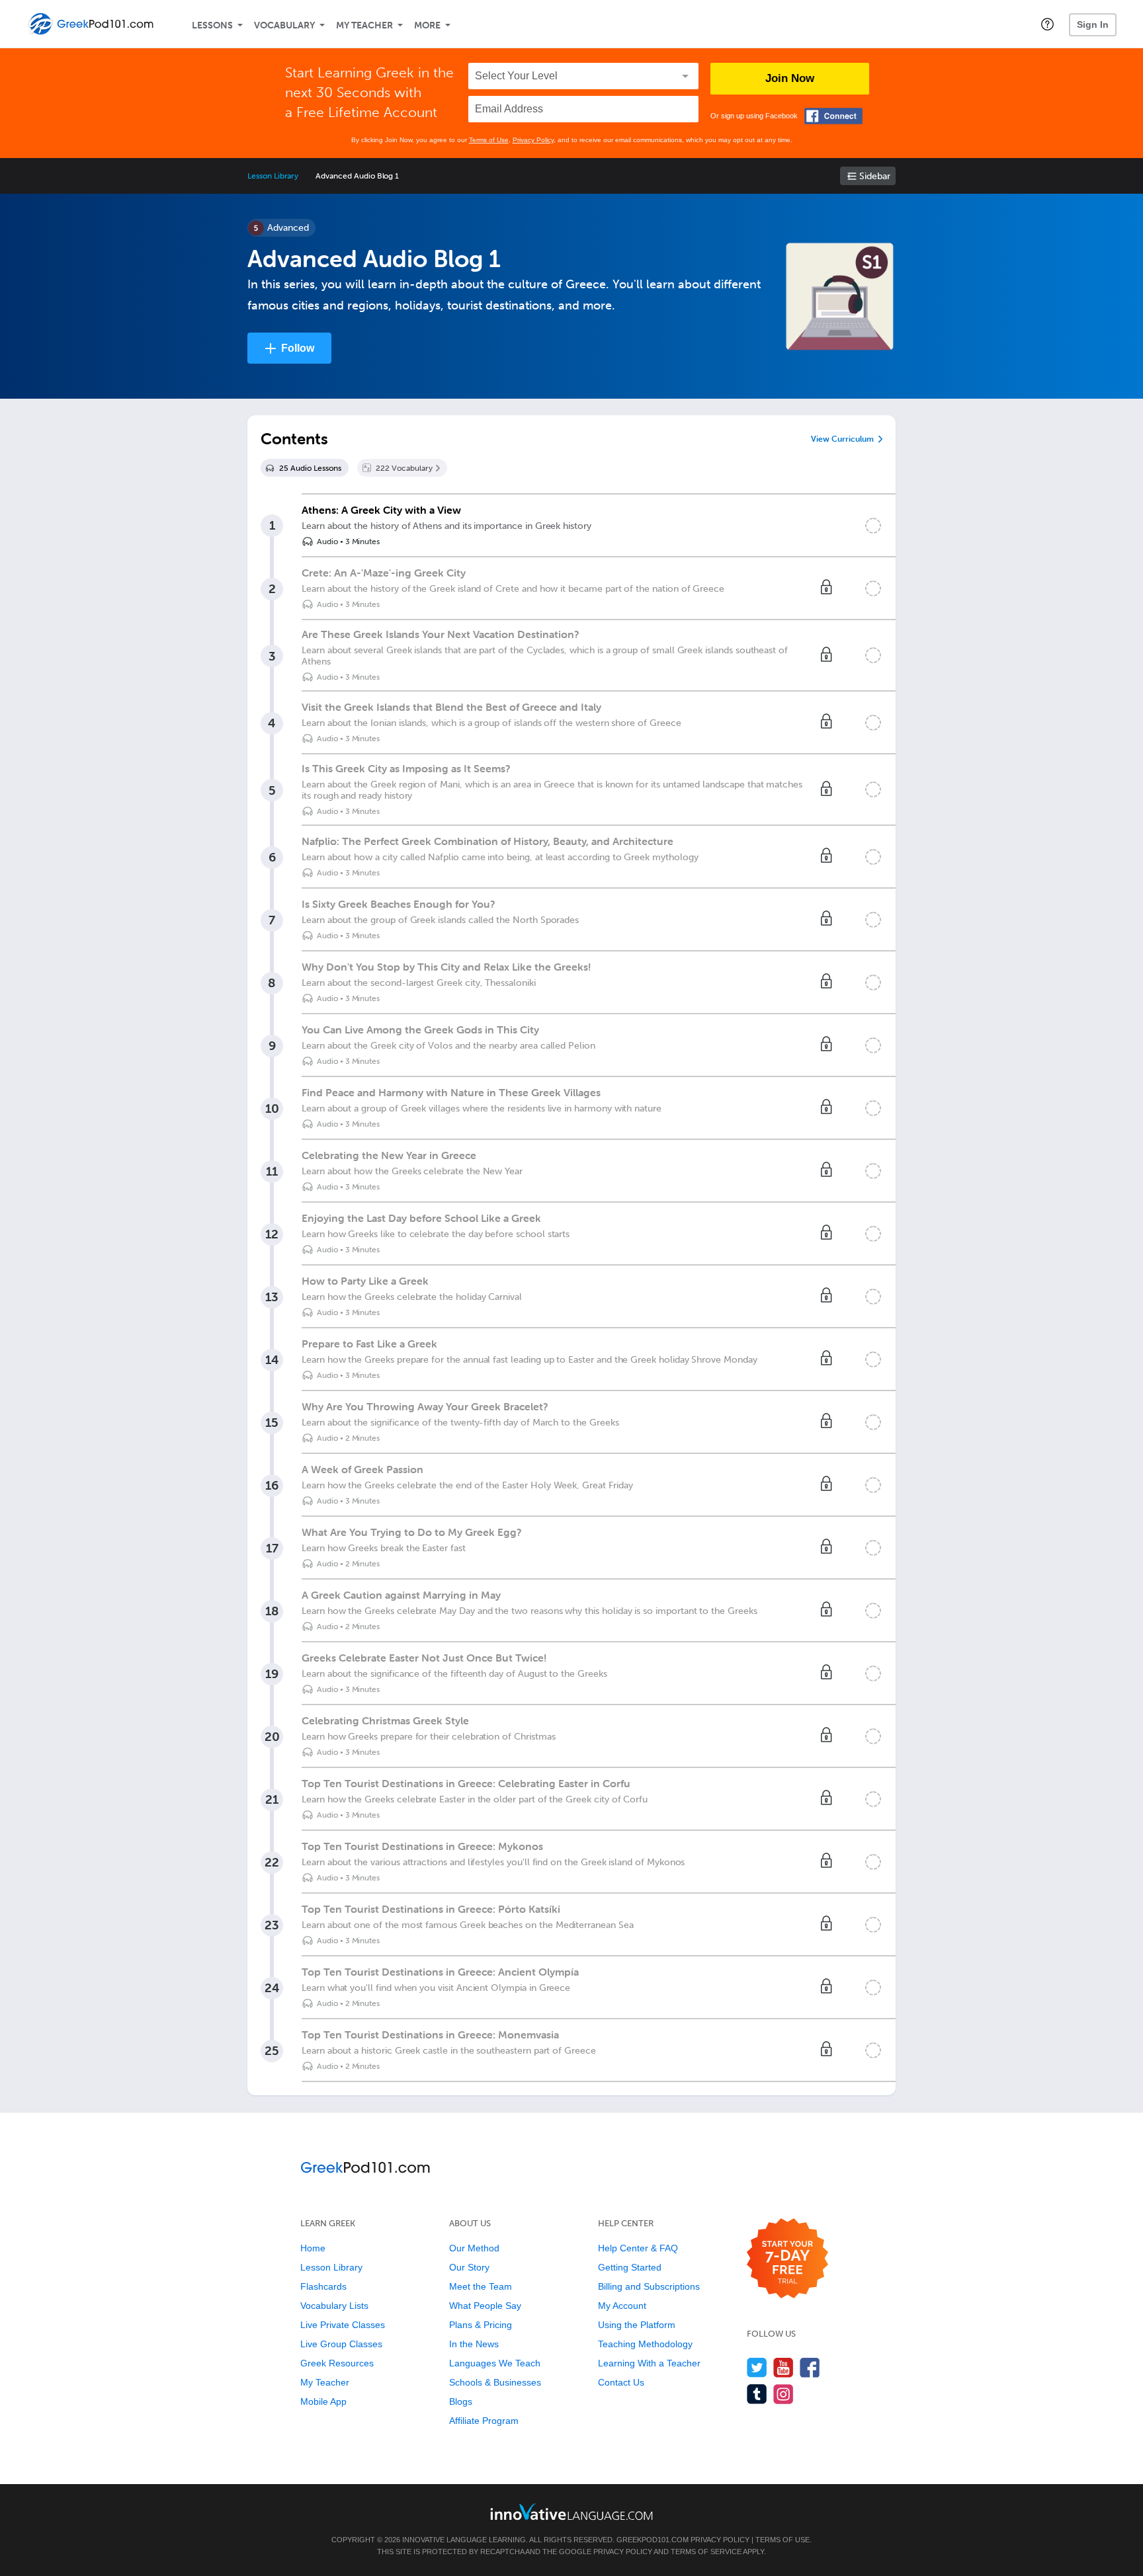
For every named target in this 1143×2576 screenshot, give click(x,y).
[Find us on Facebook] (810, 2367)
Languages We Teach (495, 2363)
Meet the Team (481, 2286)
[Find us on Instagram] (783, 2394)
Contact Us (621, 2382)
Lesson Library (273, 176)
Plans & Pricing (481, 2325)
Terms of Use (489, 140)
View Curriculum (842, 439)
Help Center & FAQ (638, 2248)
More (427, 25)
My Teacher (364, 25)
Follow (298, 348)
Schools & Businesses (495, 2382)
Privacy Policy (533, 140)
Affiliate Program (484, 2421)
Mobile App (323, 2401)
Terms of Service (706, 2552)
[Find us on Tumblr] (757, 2394)
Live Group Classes (341, 2344)
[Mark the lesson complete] (873, 526)
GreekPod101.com (653, 2540)
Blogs (461, 2401)
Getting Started (630, 2267)
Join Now (790, 78)
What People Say (485, 2306)
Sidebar (875, 176)
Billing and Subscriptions (649, 2286)
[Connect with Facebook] (833, 116)
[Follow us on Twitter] (757, 2367)
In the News (474, 2344)
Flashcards (323, 2286)
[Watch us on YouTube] (783, 2367)
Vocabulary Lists (334, 2306)
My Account (622, 2306)
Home (313, 2248)
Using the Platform (637, 2325)
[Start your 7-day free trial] (787, 2259)
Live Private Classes (343, 2325)
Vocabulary (284, 25)
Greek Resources (337, 2363)
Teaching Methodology (645, 2344)
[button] (1047, 24)
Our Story (469, 2267)
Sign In (1093, 24)
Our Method (474, 2248)
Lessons (212, 25)
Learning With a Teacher (649, 2363)
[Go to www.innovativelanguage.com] (571, 2512)
